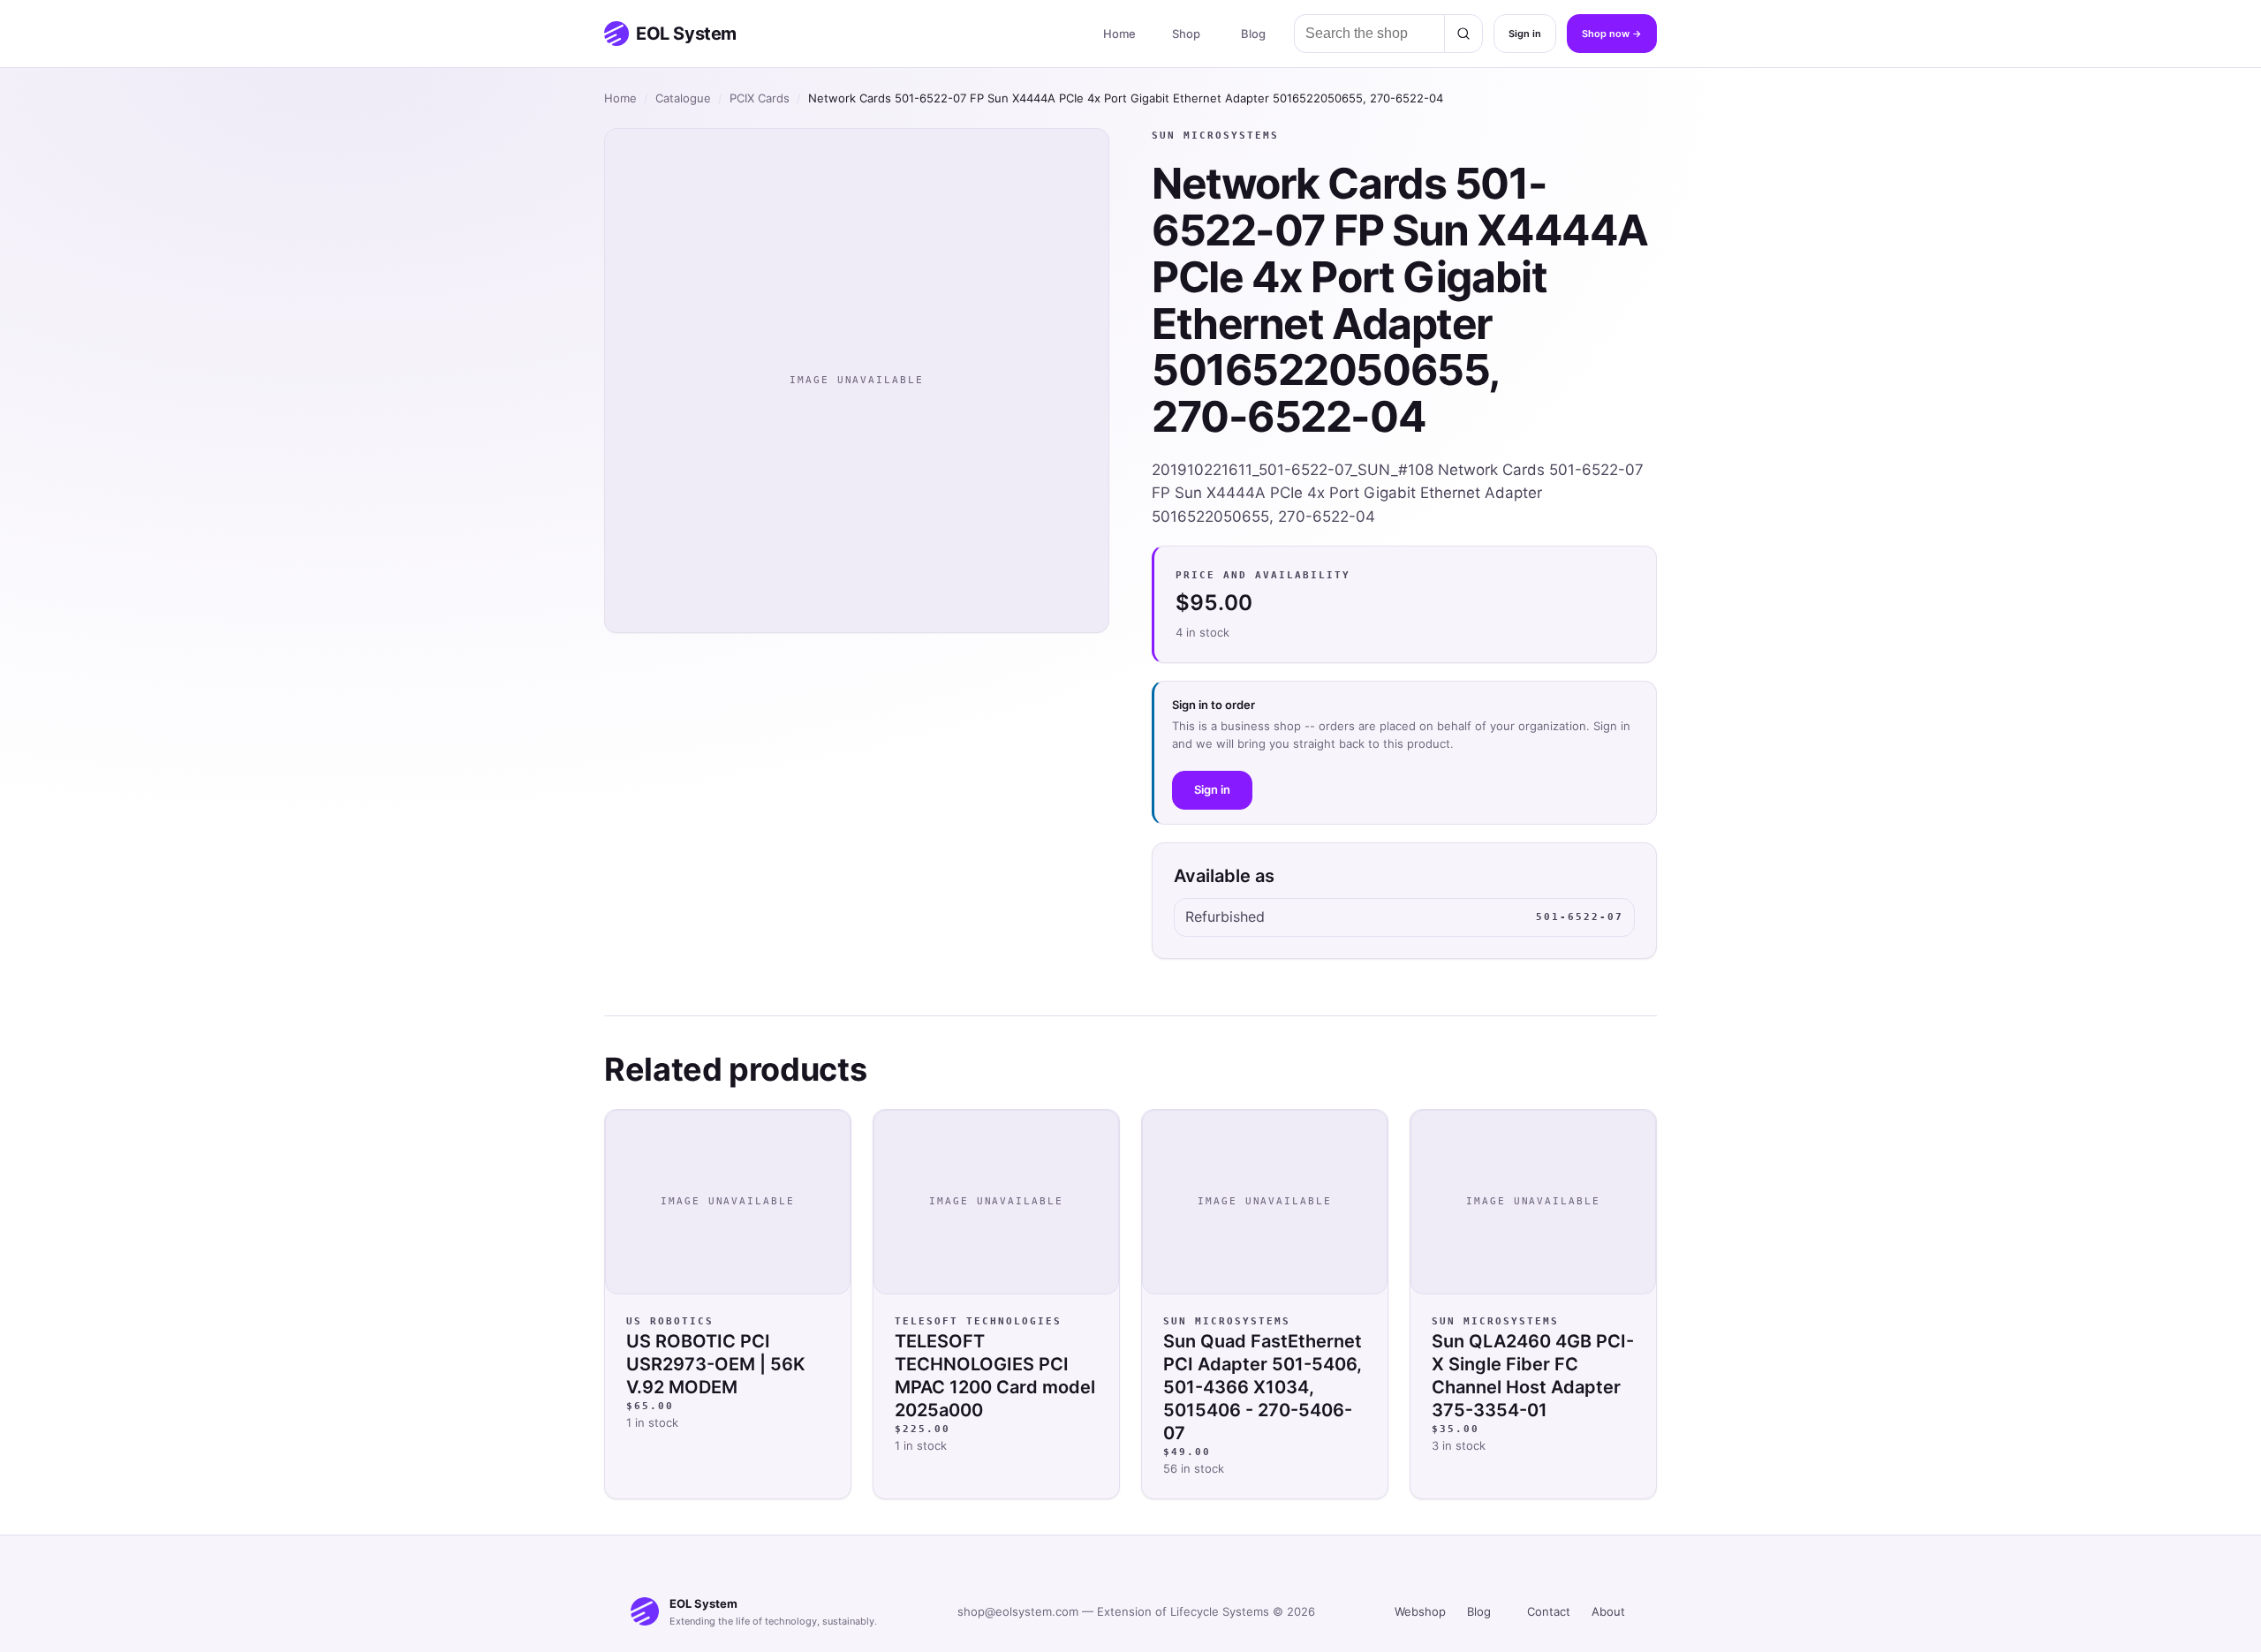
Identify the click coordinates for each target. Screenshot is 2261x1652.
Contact (1549, 1611)
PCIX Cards (760, 98)
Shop (1186, 34)
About (1608, 1611)
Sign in (1525, 34)
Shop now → (1612, 34)
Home (1119, 34)
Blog (1253, 34)
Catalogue (683, 98)
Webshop (1420, 1611)
